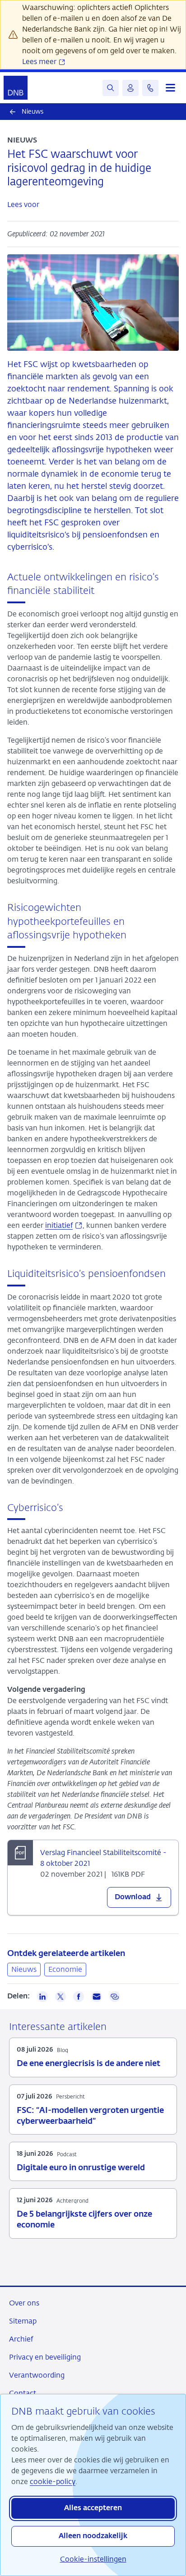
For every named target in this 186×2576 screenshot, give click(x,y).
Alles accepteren (93, 2508)
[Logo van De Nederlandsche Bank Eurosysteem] (16, 88)
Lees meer (40, 62)
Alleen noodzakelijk (93, 2536)
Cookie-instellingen (93, 2559)
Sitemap (23, 2321)
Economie (65, 1969)
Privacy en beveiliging (45, 2357)
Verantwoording (37, 2375)
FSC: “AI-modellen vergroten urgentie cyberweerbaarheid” (90, 2116)
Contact (23, 2393)
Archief (21, 2339)
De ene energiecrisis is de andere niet (88, 2064)
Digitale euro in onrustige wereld (81, 2168)
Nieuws (24, 1969)
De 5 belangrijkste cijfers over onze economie (84, 2220)
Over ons (24, 2303)
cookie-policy (53, 2482)
